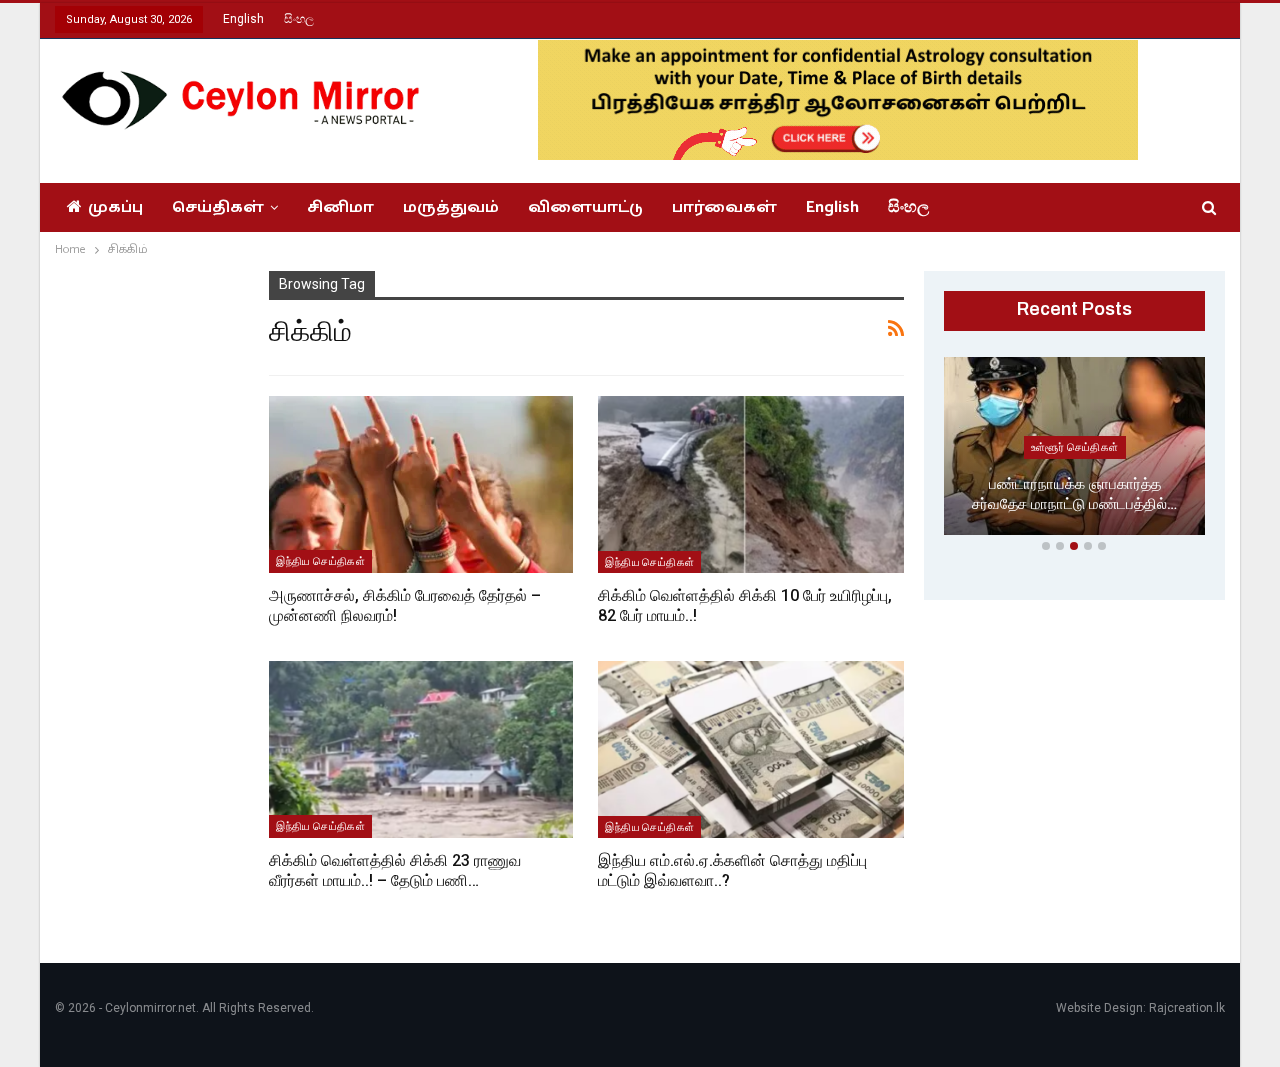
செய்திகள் (218, 207)
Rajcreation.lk (1187, 1008)
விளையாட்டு (585, 207)
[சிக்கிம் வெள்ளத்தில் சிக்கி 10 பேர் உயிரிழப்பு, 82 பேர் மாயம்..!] (750, 484)
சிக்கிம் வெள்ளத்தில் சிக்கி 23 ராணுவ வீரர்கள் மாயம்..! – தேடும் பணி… (395, 870)
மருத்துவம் (451, 207)
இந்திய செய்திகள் (320, 561)
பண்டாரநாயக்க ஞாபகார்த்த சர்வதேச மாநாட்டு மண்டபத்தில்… (1074, 494)
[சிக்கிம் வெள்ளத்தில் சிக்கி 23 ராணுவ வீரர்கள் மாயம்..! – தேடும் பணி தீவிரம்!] (421, 749)
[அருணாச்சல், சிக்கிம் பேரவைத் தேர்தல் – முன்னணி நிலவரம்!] (421, 484)
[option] (1075, 450)
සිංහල (299, 19)
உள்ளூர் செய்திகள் (1075, 447)
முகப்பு (115, 207)
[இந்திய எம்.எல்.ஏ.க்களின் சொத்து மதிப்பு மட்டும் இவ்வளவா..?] (750, 749)
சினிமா (340, 207)
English (243, 19)
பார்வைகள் (724, 207)
